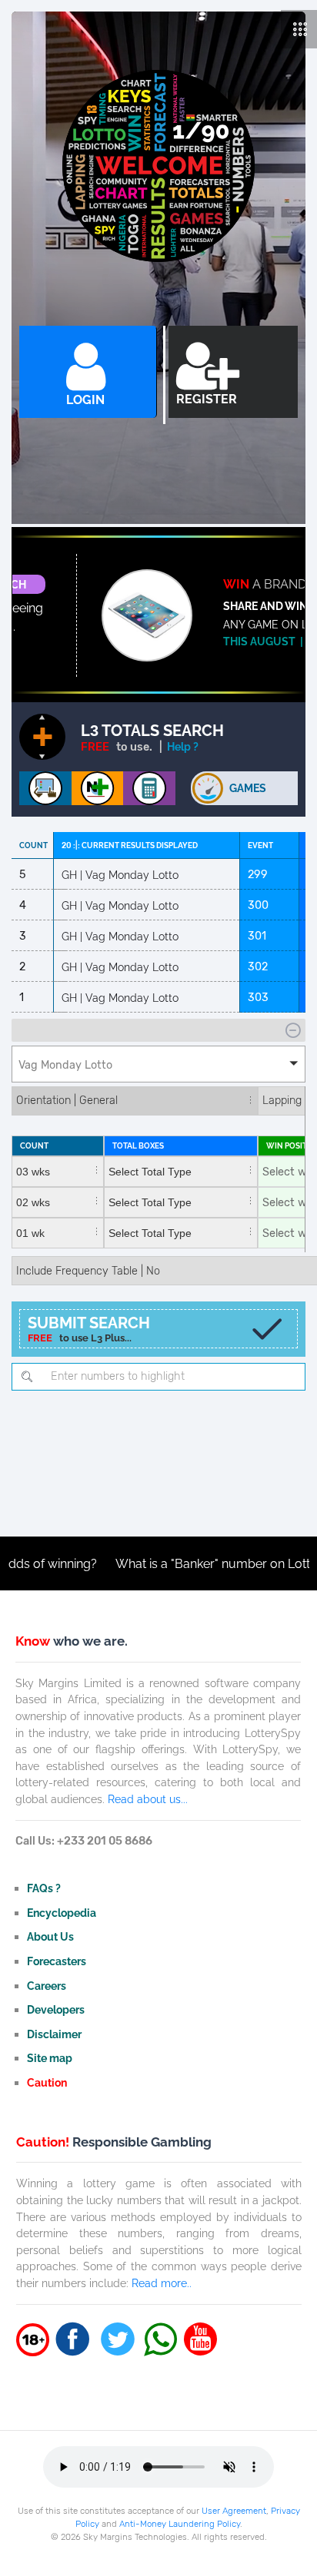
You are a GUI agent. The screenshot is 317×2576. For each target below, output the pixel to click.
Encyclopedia (62, 1913)
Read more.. (162, 2283)
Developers (56, 2009)
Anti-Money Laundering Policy (180, 2524)
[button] (158, 1064)
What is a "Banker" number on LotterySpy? (190, 1564)
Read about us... (148, 1799)
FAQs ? (44, 1888)
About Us (50, 1936)
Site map (50, 2058)
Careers (47, 1986)
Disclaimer (54, 2034)
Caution (47, 2082)
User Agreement (234, 2511)
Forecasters (57, 1961)
